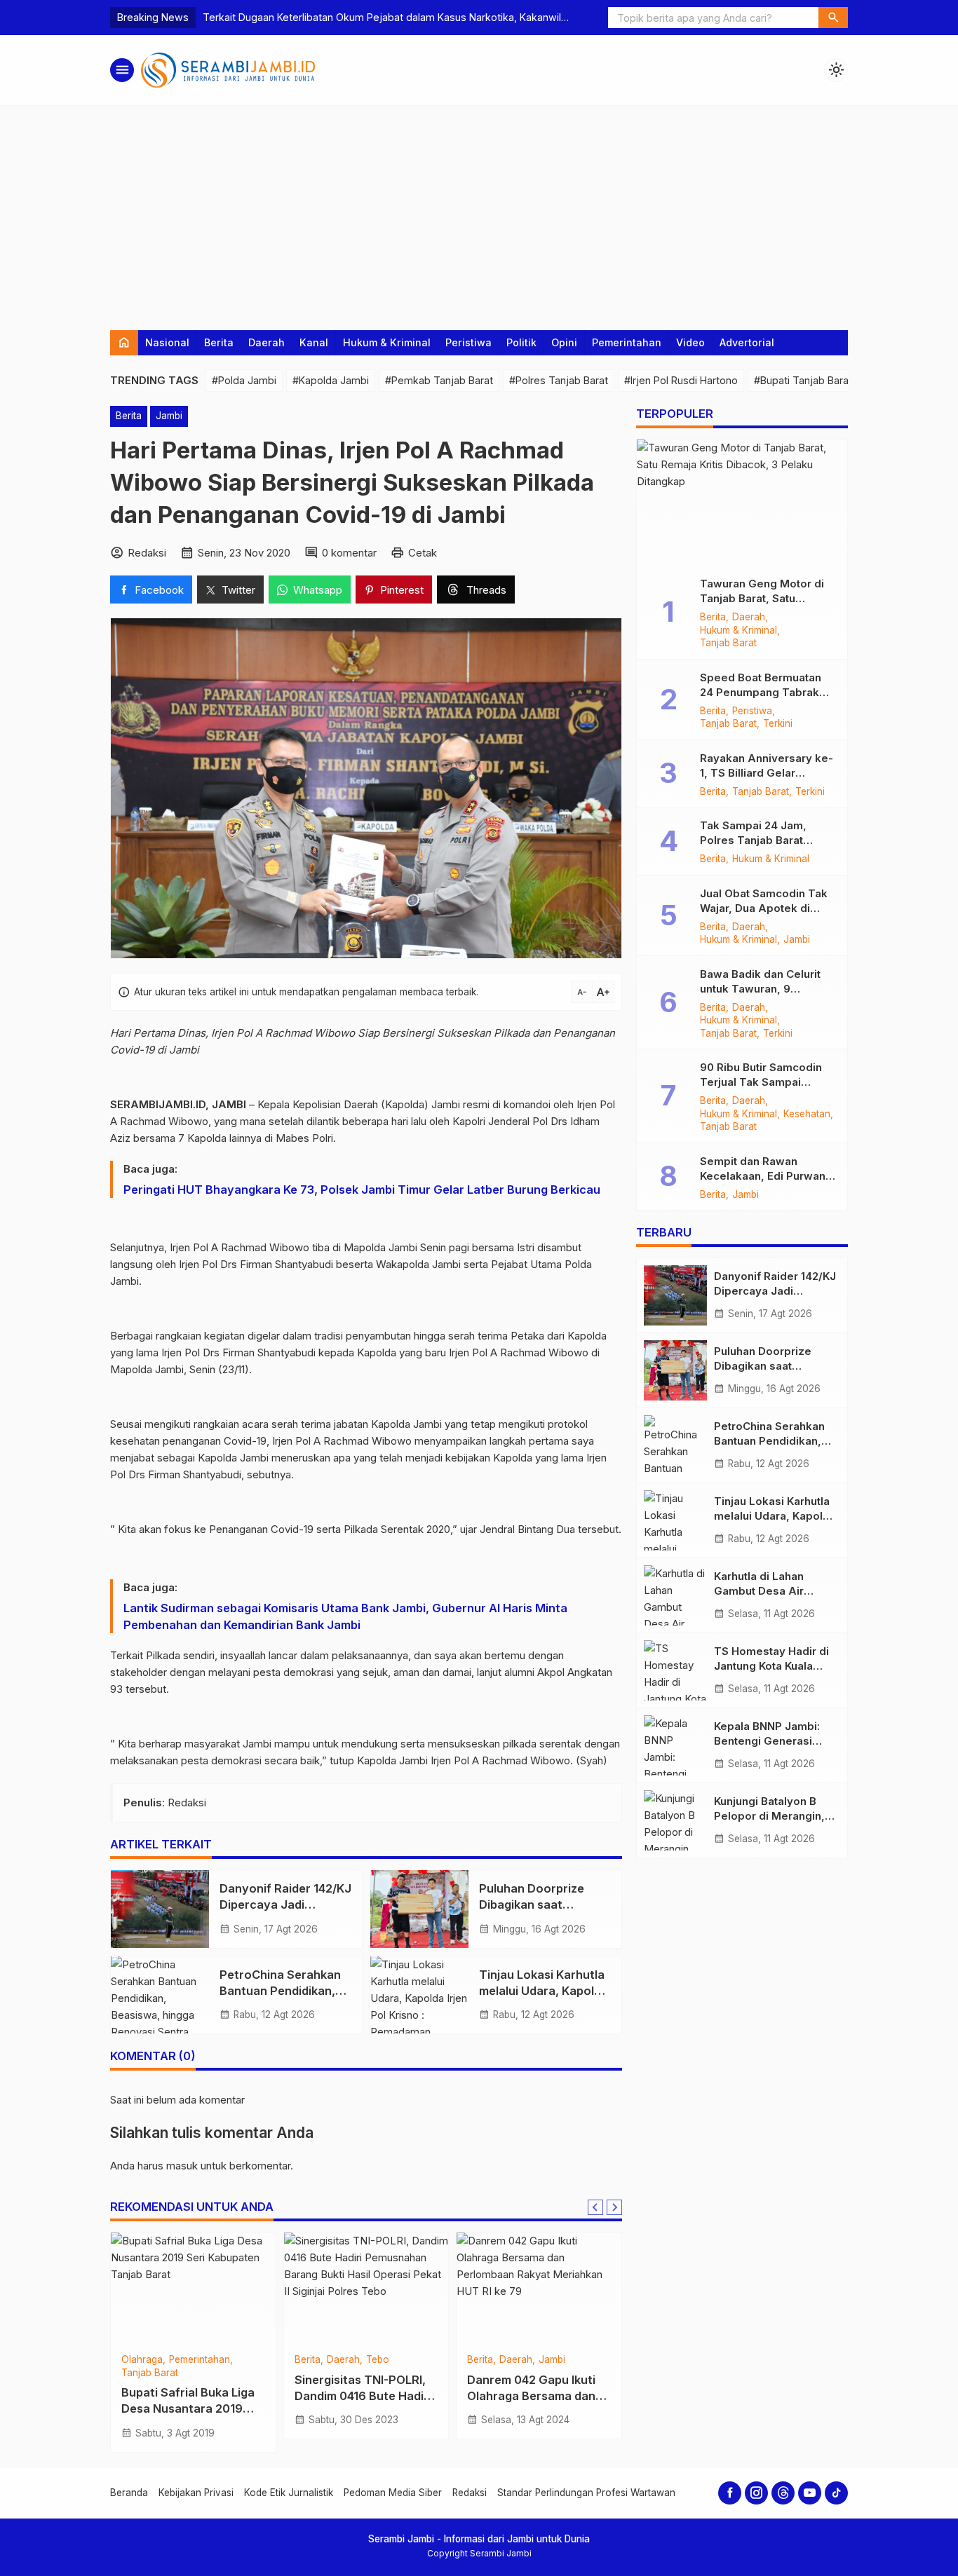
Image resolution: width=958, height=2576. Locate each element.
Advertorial (747, 342)
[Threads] (783, 2493)
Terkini (778, 724)
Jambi (169, 416)
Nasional (167, 342)
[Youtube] (810, 2493)
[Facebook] (730, 2493)
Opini (564, 342)
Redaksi (470, 2493)
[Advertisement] (479, 211)
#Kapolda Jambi (331, 380)
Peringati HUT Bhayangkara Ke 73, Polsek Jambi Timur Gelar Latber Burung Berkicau (362, 1190)
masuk (182, 2166)
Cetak (423, 553)
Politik (521, 342)
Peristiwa (468, 342)
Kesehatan (807, 1115)
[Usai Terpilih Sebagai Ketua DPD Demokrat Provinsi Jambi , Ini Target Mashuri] (539, 2289)
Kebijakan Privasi (196, 2493)
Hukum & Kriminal (387, 342)
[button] (833, 18)
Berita (219, 342)
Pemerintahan (627, 342)
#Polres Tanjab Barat (559, 380)
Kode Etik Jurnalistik (289, 2493)
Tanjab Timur (324, 2360)
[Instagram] (756, 2493)
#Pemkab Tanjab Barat (439, 380)
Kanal (314, 342)
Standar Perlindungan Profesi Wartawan (586, 2493)
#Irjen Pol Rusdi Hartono (681, 380)
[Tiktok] (836, 2493)
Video (690, 342)
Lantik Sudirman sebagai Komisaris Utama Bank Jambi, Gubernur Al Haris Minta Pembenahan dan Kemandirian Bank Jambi (345, 1616)
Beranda (129, 2493)
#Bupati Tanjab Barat (803, 380)
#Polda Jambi (244, 380)
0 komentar (349, 553)
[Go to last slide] (595, 2207)
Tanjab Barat (182, 2360)
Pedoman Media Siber (393, 2493)
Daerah (267, 342)
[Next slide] (614, 2207)
